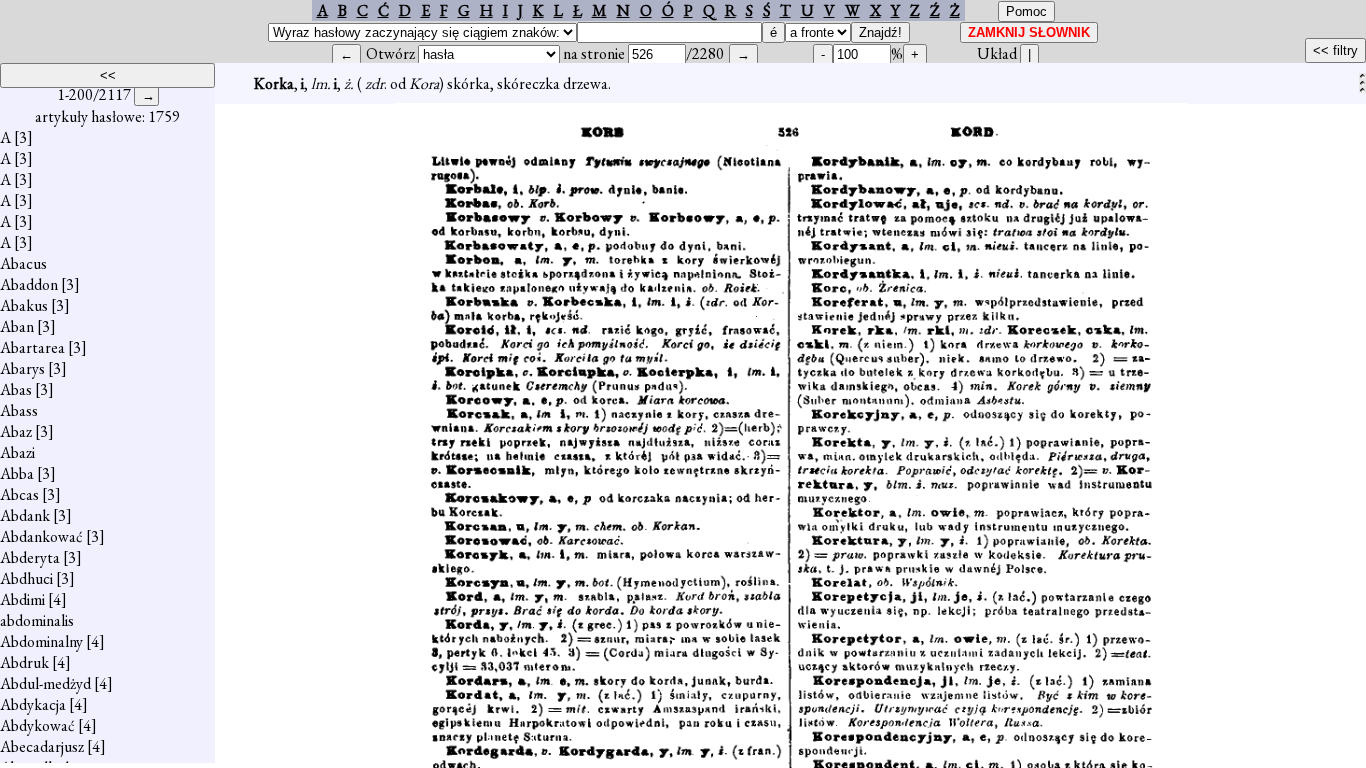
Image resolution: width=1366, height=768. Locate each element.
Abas (16, 389)
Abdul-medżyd (45, 683)
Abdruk (24, 662)
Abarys (22, 368)
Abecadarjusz (42, 746)
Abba (17, 473)
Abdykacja (33, 704)
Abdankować (41, 536)
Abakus (24, 305)
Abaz (16, 431)
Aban (17, 326)
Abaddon (29, 284)
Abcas (19, 494)
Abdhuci (26, 578)
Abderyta (30, 557)
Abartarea (32, 347)
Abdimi (22, 599)
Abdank (25, 515)
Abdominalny (41, 641)
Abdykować (37, 725)
